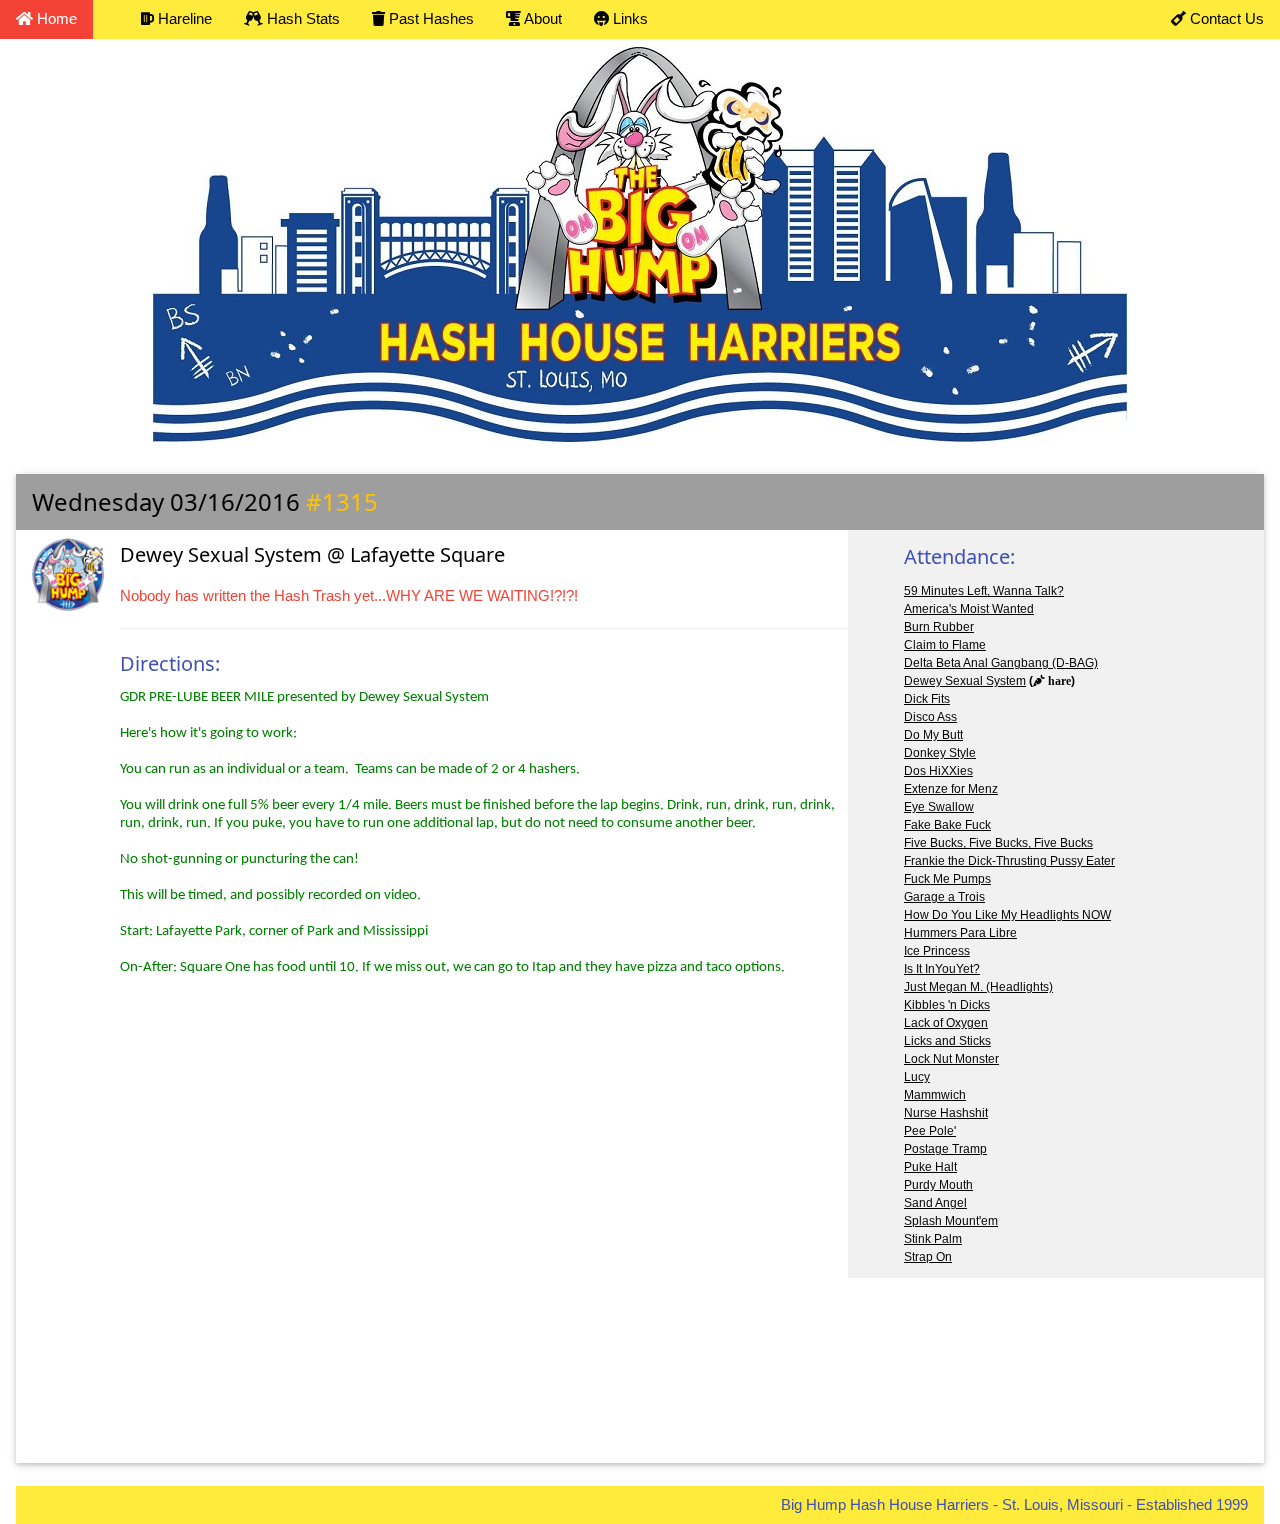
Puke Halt (930, 1167)
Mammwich (935, 1095)
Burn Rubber (939, 627)
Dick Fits (927, 699)
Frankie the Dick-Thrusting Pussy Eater (1009, 861)
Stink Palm (933, 1239)
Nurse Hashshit (946, 1113)
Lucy (917, 1077)
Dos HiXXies (938, 771)
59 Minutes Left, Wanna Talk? (984, 591)
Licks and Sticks (947, 1041)
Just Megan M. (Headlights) (978, 987)
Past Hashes (429, 18)
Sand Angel (935, 1203)
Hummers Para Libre (960, 933)
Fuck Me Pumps (947, 879)
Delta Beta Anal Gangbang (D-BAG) (1001, 663)
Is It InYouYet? (942, 969)
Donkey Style (940, 753)
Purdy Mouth (938, 1185)
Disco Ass (930, 717)
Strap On (928, 1257)
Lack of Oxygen (946, 1023)
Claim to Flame (945, 645)
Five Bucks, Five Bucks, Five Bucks (998, 843)
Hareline (183, 18)
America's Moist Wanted (969, 609)
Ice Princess (937, 951)
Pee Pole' (930, 1131)
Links (628, 18)
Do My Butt (933, 735)
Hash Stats (301, 18)
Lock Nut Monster (951, 1059)
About (541, 18)
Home (55, 18)
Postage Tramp (945, 1149)
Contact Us (1225, 18)
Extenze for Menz (951, 789)
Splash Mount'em (951, 1221)
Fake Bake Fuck (947, 825)
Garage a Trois (944, 897)
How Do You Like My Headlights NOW (1007, 915)
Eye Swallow (939, 807)
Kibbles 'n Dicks (947, 1005)
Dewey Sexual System (965, 681)
